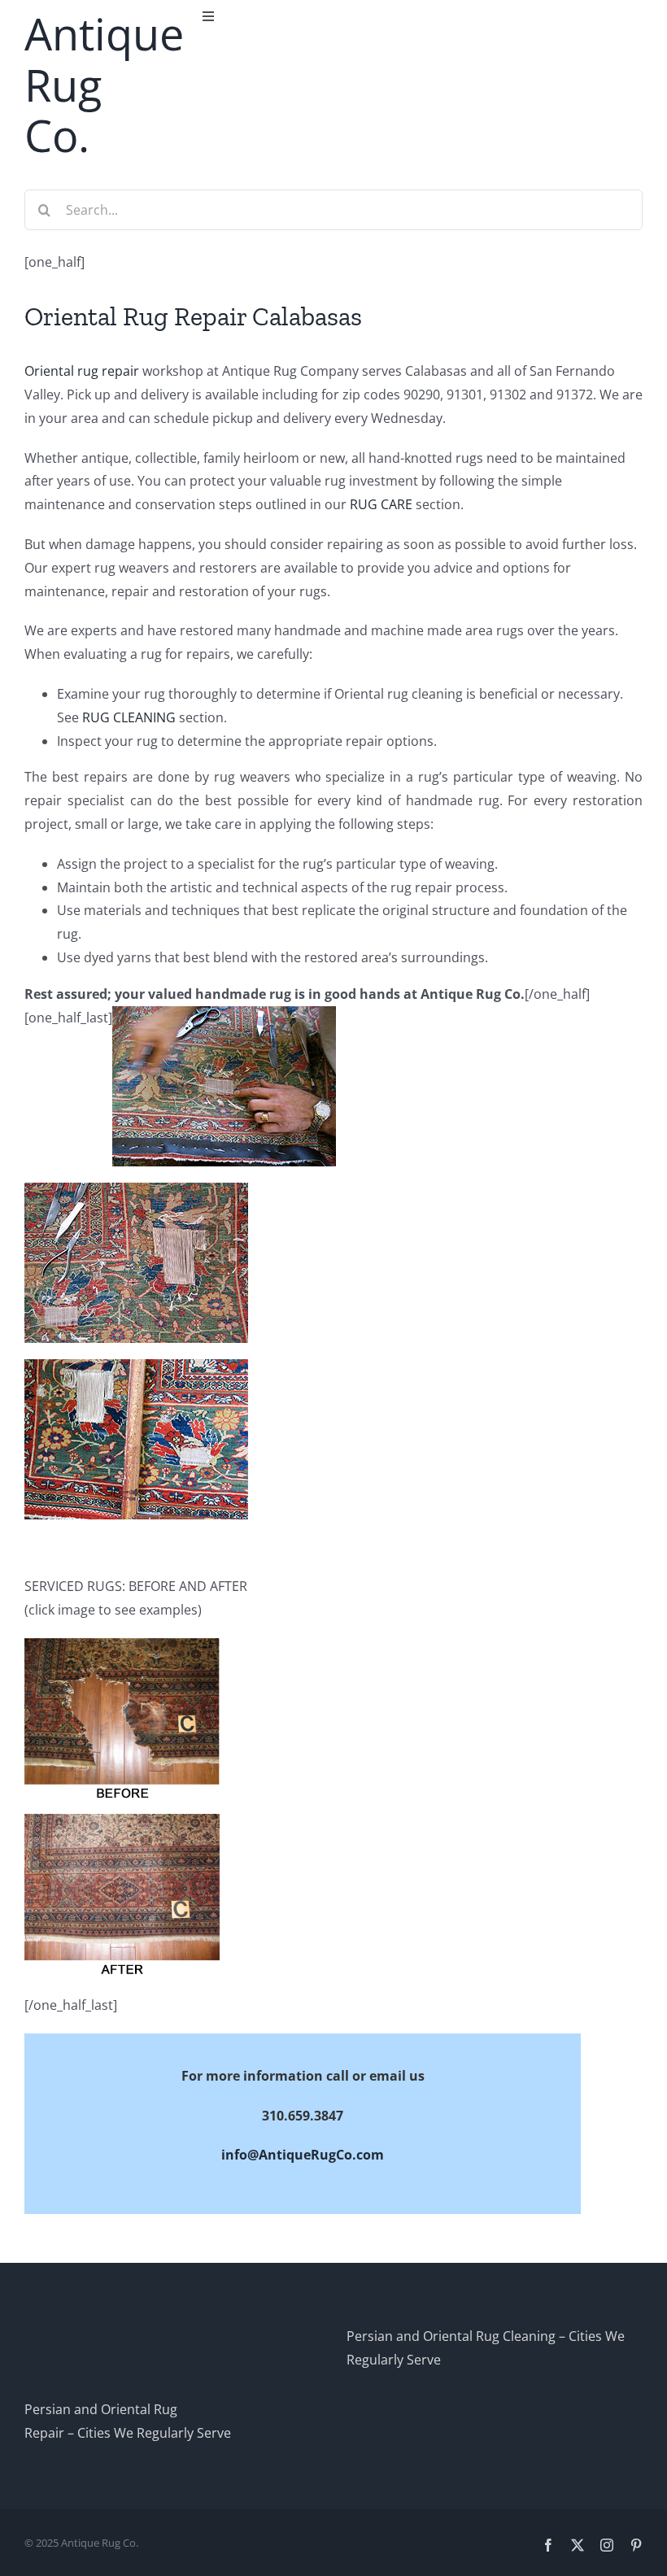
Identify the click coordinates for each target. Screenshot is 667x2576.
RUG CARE (381, 504)
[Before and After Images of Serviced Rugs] (122, 1650)
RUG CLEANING (129, 717)
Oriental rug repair (82, 371)
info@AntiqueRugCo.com (303, 2155)
